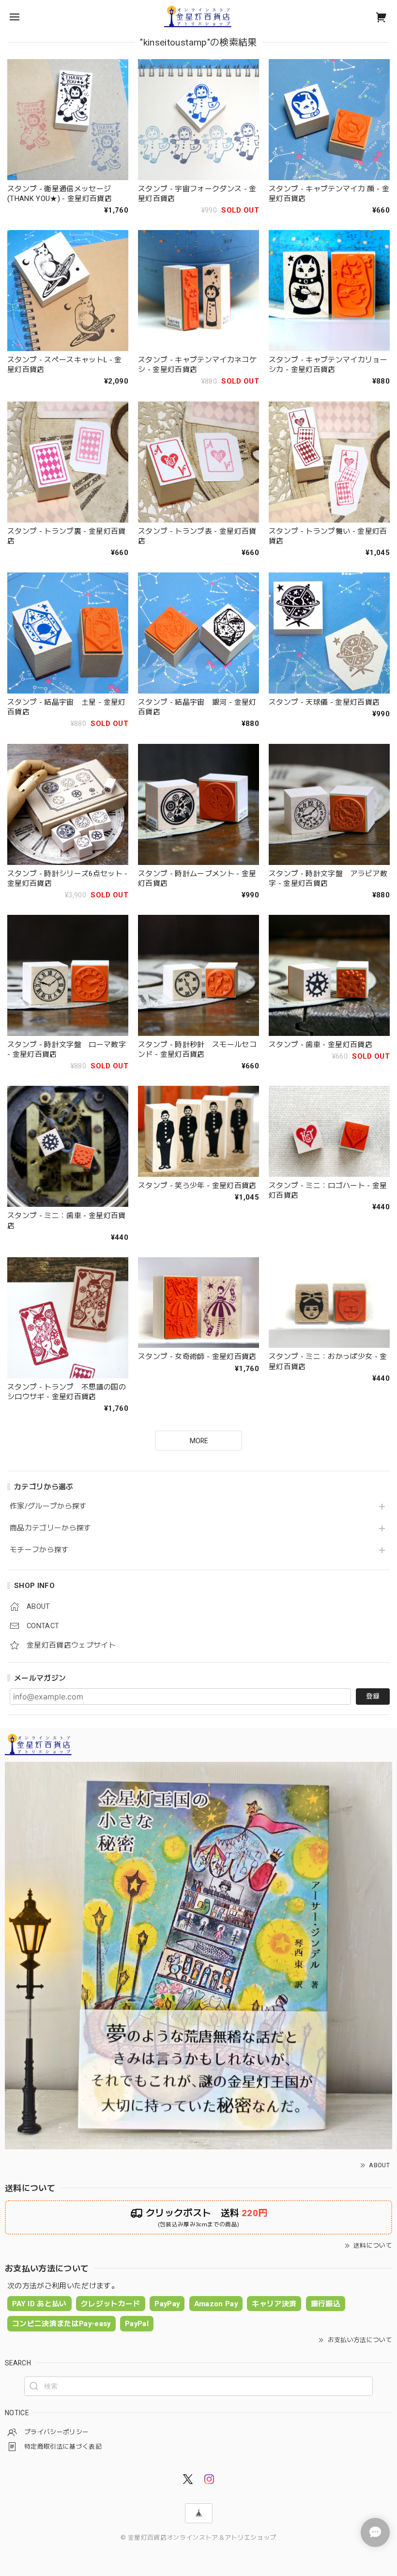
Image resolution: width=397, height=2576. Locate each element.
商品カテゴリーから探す (51, 1528)
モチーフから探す (39, 1550)
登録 (373, 1696)
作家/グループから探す (48, 1506)
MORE (199, 1441)
